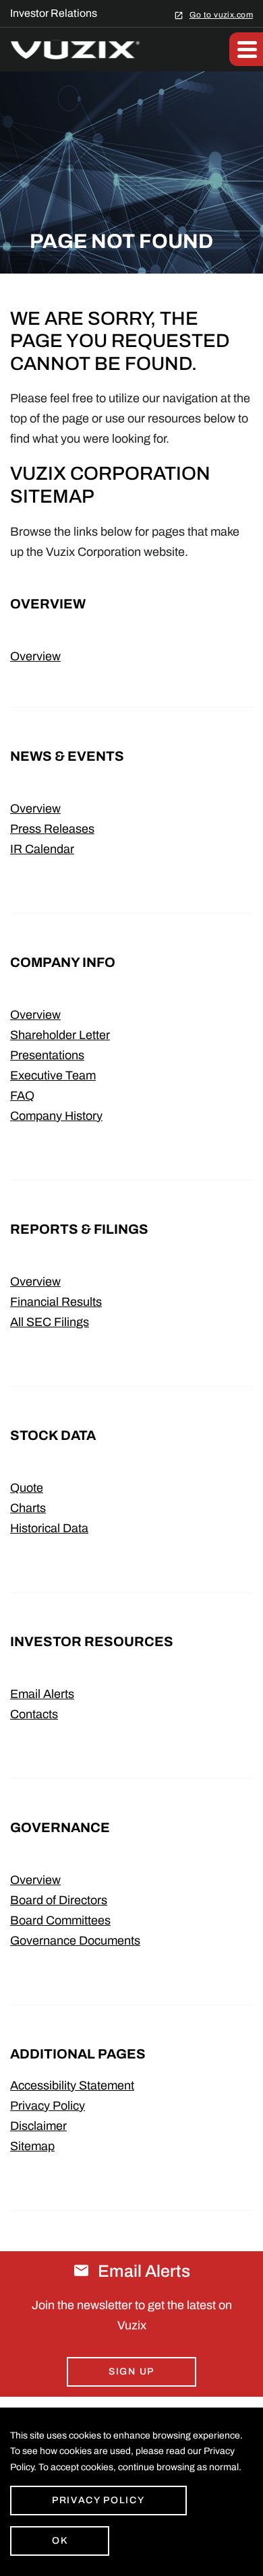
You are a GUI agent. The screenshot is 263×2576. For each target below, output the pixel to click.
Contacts (34, 1714)
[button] (246, 49)
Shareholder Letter (60, 1035)
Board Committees (60, 1920)
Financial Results (56, 1302)
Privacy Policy (48, 2106)
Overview (35, 656)
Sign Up (131, 2371)
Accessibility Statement (72, 2085)
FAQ (22, 1096)
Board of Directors (59, 1900)
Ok (60, 2541)
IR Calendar (42, 849)
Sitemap (32, 2146)
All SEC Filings (50, 1322)
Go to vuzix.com (221, 14)
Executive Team (53, 1075)
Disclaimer (38, 2126)
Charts (28, 1508)
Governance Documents (75, 1941)
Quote (27, 1488)
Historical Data (49, 1528)
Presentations (47, 1055)
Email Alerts (42, 1694)
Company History (56, 1116)
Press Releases (52, 829)
